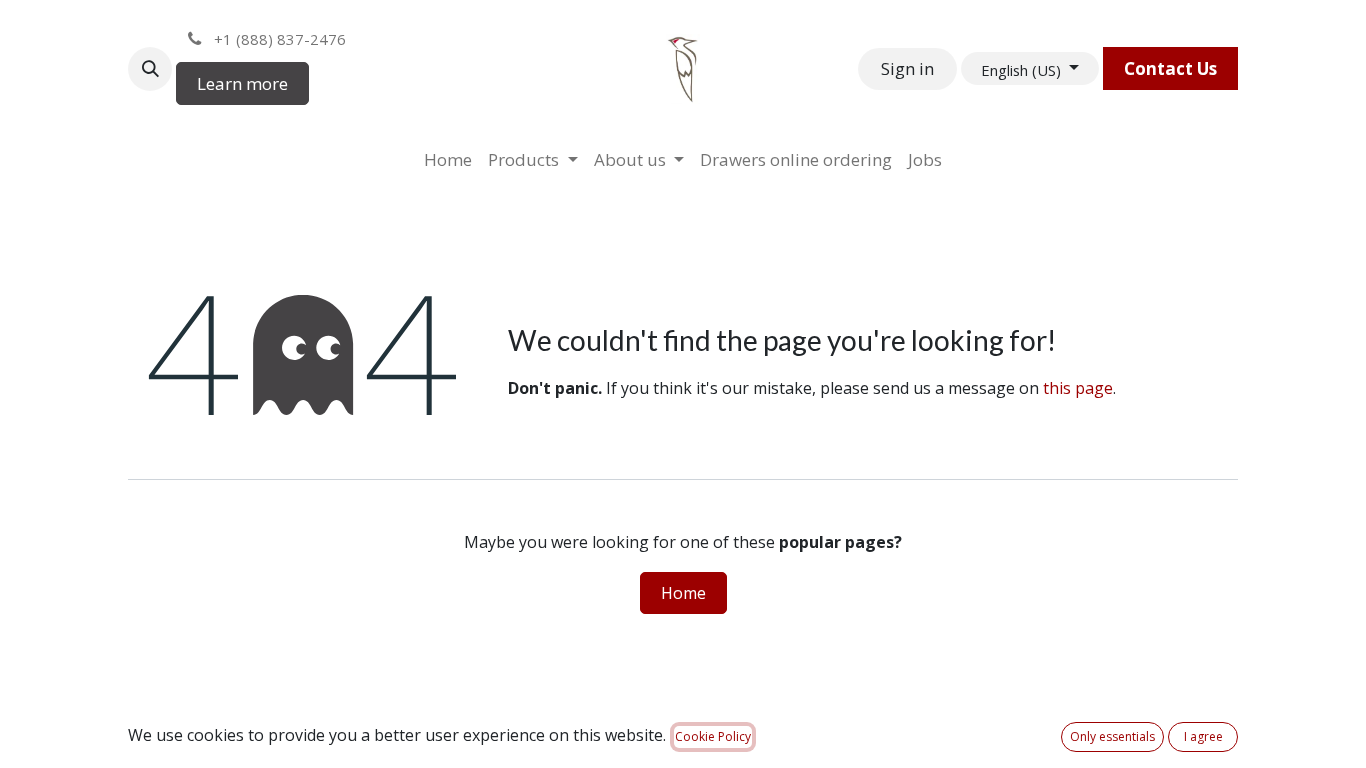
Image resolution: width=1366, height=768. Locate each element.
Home (683, 593)
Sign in (907, 68)
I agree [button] (1203, 736)
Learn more (242, 83)
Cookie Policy (713, 736)
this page (1078, 388)
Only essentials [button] (1112, 736)
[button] (150, 69)
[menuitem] (448, 160)
